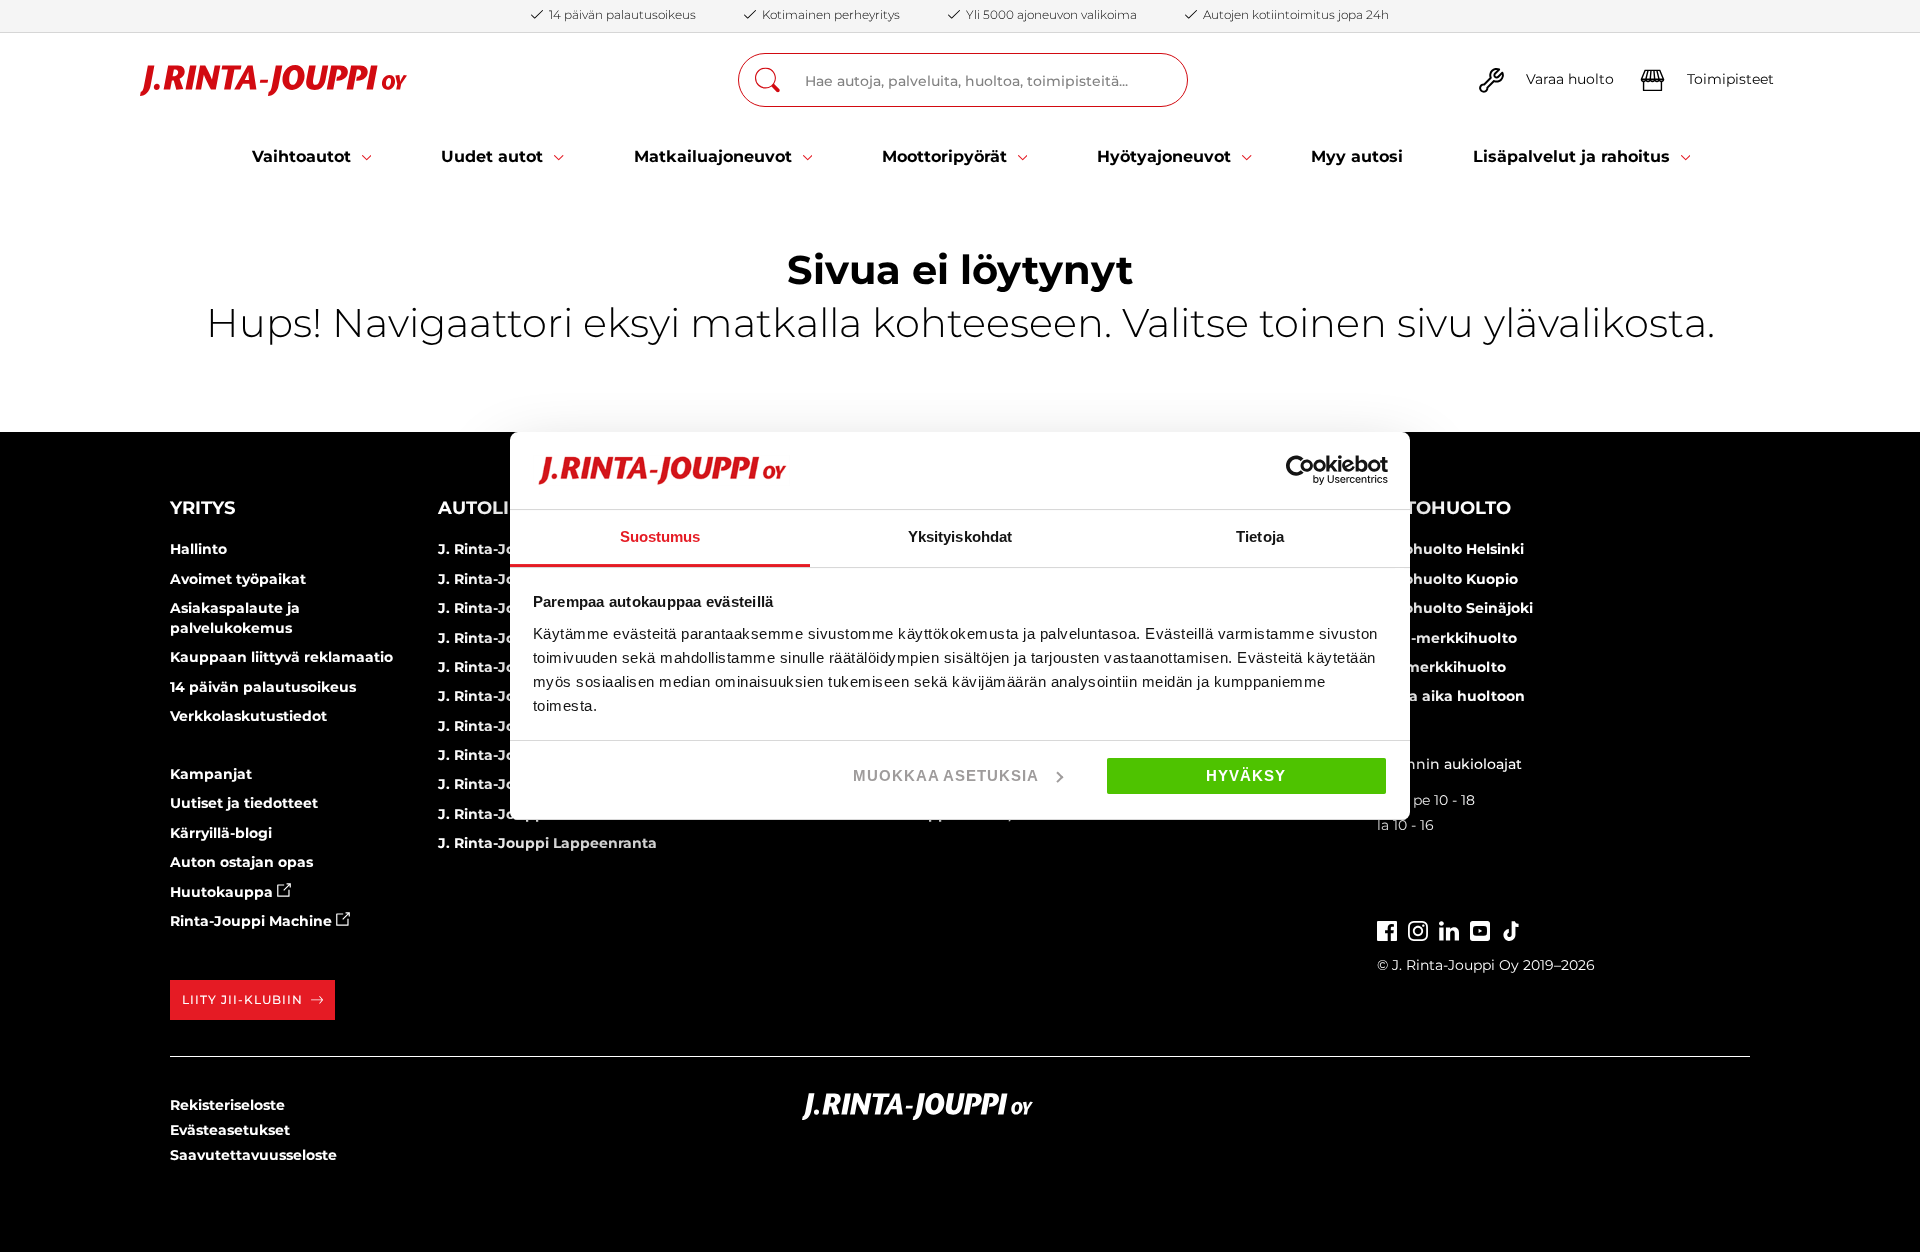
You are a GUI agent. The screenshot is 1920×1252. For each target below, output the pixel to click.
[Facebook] (1387, 928)
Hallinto (198, 549)
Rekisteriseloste (227, 1105)
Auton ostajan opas (241, 862)
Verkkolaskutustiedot (248, 716)
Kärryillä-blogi (221, 833)
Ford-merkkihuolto (1447, 638)
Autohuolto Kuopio (1447, 579)
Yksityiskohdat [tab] (960, 536)
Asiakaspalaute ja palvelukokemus (235, 618)
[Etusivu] (273, 80)
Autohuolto (1444, 508)
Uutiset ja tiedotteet (244, 803)
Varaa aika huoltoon (1451, 696)
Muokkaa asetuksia (946, 775)
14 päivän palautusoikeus (263, 687)
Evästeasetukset (230, 1130)
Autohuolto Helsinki (1450, 549)
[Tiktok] (1511, 928)
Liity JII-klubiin (242, 999)
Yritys (202, 508)
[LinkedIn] (1449, 928)
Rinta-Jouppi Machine (253, 921)
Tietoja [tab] (1260, 536)
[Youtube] (1480, 928)
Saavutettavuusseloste (253, 1155)
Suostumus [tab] (660, 536)
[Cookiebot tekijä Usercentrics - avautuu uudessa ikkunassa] (1300, 470)
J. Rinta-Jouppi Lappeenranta (547, 843)
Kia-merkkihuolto (1441, 667)
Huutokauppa (223, 892)
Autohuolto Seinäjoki (1455, 608)
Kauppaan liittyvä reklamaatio (281, 657)
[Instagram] (1418, 928)
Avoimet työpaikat (238, 579)
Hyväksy (1246, 775)
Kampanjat (211, 774)
